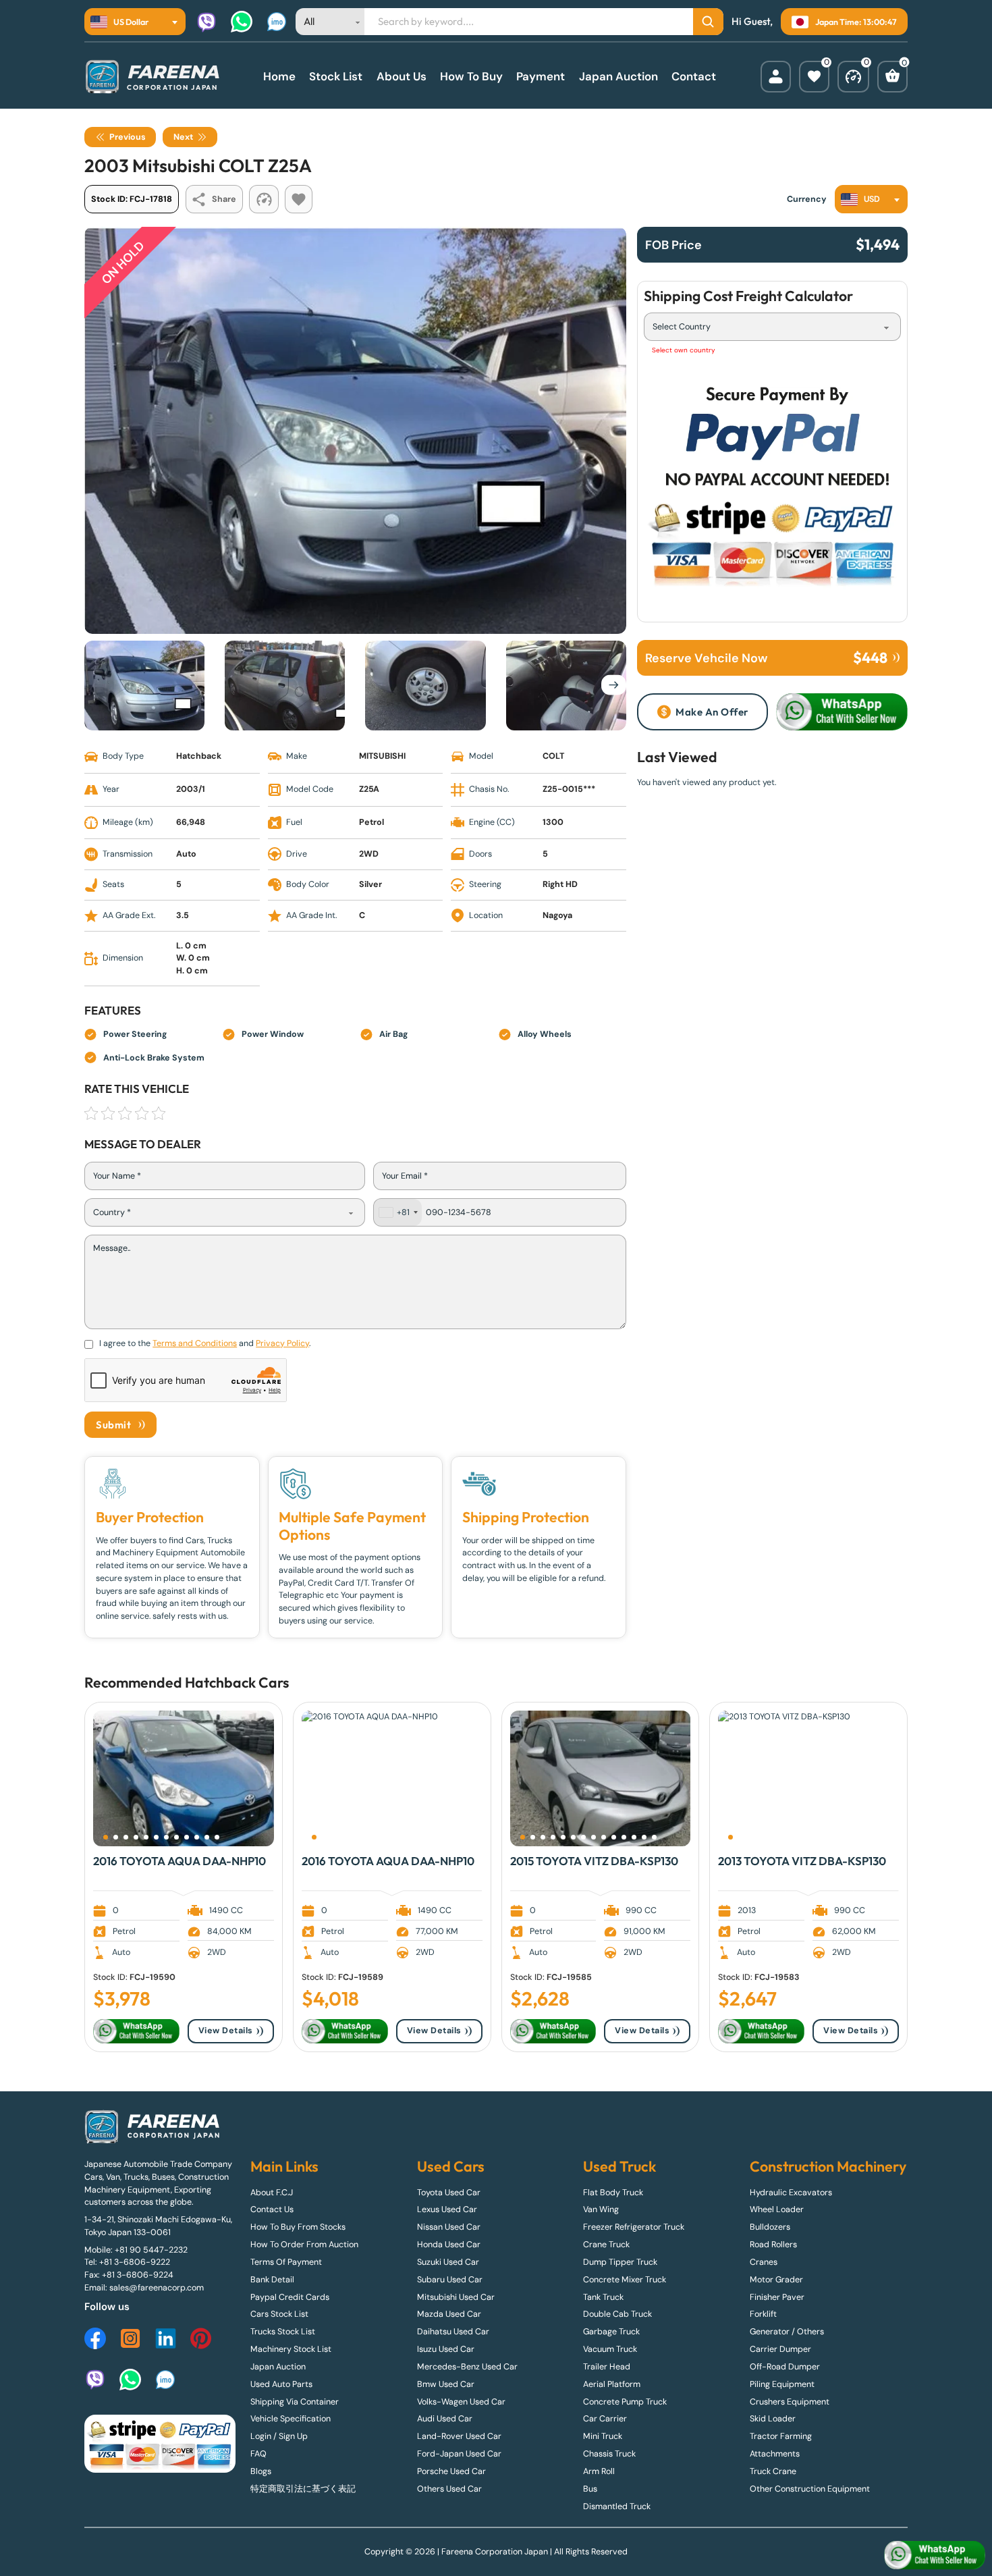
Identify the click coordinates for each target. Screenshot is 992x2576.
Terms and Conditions (195, 1343)
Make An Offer (712, 712)
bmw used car (446, 2384)
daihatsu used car (453, 2332)
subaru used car (450, 2280)
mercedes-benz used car (467, 2367)
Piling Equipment (782, 2384)
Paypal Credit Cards (290, 2297)
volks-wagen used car (461, 2402)
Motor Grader (776, 2280)
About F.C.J (272, 2193)
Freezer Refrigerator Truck (634, 2227)
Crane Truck (606, 2245)
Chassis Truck (609, 2454)
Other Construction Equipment (810, 2489)
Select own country (684, 350)
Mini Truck (603, 2436)
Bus (590, 2489)
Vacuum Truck (610, 2349)
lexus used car (447, 2209)
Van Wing (601, 2209)
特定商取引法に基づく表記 (303, 2489)
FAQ (258, 2454)
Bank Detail (272, 2280)
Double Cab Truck (617, 2314)
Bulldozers (770, 2227)
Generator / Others (787, 2332)
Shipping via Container (295, 2402)
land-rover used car (459, 2436)
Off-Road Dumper (785, 2367)
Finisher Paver (777, 2297)
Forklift (763, 2314)
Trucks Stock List (283, 2332)
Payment (541, 76)
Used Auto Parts (281, 2384)
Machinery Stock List (291, 2349)
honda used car (449, 2245)
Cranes (764, 2262)
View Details (226, 2031)
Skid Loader (773, 2419)
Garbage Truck (611, 2332)
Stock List (336, 76)
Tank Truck (603, 2297)
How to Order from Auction (304, 2245)
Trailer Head (607, 2367)
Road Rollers (773, 2245)
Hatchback (220, 1683)
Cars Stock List (279, 2314)
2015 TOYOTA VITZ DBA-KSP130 (594, 1861)
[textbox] (123, 22)
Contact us (272, 2209)
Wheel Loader (777, 2209)
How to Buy (471, 76)
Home (279, 76)
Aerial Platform (612, 2384)
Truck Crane (773, 2471)
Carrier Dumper (780, 2349)
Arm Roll (599, 2471)
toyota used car (449, 2193)
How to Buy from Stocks (298, 2227)
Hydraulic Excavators (791, 2193)
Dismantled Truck (617, 2506)
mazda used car (449, 2314)
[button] (106, 1837)
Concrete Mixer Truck (625, 2280)
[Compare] (853, 77)
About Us (402, 76)
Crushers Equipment (790, 2402)
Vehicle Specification (291, 2419)
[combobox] (135, 22)
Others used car (449, 2489)
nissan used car (449, 2227)
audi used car (445, 2419)
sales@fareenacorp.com (157, 2288)
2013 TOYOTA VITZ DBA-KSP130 (802, 1861)
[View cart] (892, 77)
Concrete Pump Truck (625, 2402)
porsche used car (451, 2471)
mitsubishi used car (456, 2297)
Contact (694, 76)
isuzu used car (446, 2349)
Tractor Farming (781, 2436)
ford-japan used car (459, 2454)
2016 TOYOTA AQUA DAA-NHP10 (180, 1861)
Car (271, 1683)
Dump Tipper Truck (620, 2262)
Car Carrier (605, 2419)
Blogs (261, 2471)
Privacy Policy (282, 1343)
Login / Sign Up (279, 2436)
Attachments (775, 2454)
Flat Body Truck (613, 2193)
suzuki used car (448, 2262)
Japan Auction (618, 76)
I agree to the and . (205, 1343)
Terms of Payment (286, 2262)
